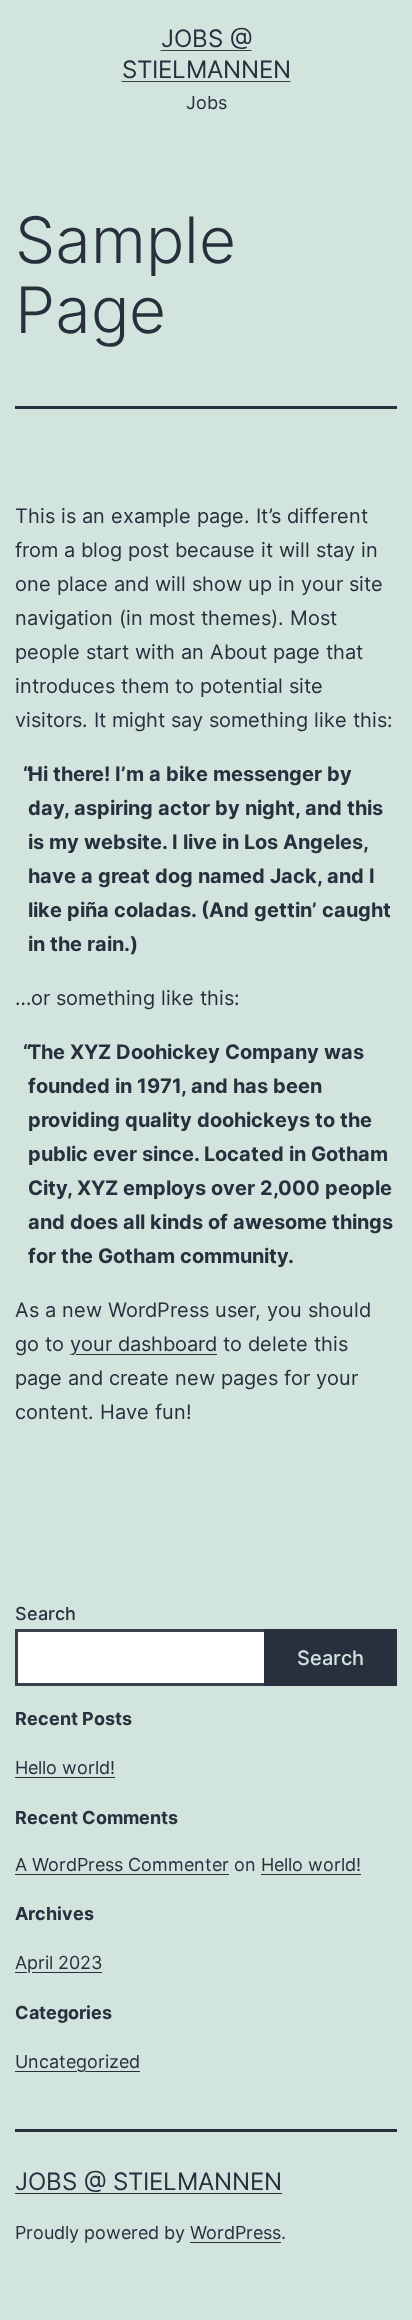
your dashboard (143, 1344)
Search (45, 1613)
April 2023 (58, 1962)
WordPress (235, 2232)
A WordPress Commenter (122, 1864)
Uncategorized (77, 2061)
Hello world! (65, 1767)
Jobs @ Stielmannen (148, 2181)
